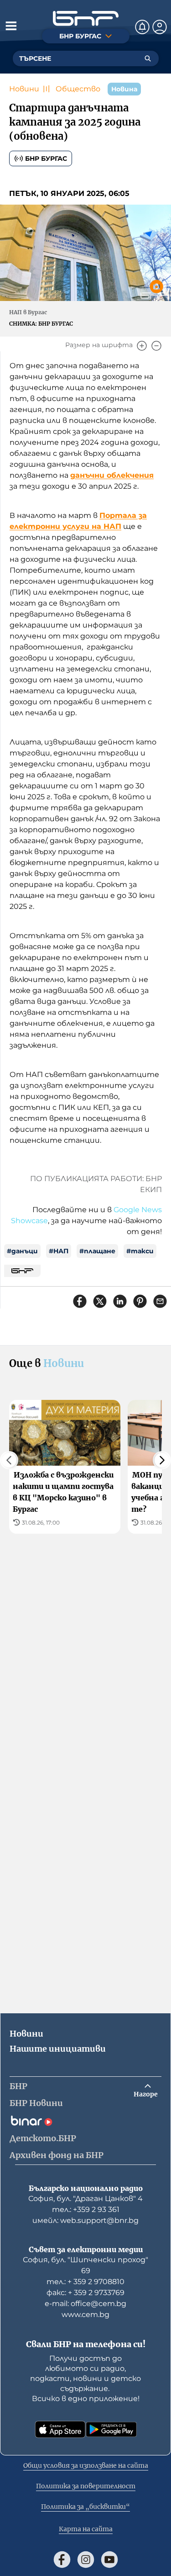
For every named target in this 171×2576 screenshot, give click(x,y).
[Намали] (156, 346)
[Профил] (160, 27)
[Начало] (86, 18)
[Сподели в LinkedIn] (120, 1301)
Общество (78, 89)
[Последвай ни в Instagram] (86, 2560)
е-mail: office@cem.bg (85, 2304)
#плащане (97, 1251)
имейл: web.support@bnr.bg (85, 2220)
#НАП (59, 1251)
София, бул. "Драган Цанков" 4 (85, 2199)
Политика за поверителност (86, 2486)
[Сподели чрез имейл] (160, 1301)
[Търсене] (148, 58)
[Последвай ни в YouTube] (109, 2560)
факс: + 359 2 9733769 (85, 2293)
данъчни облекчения (112, 475)
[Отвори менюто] (11, 26)
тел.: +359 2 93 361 (86, 2209)
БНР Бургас (46, 158)
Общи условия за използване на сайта (86, 2465)
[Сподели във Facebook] (80, 1301)
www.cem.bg (85, 2315)
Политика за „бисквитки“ (85, 2507)
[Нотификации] (142, 27)
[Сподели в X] (100, 1301)
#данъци (22, 1251)
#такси (140, 1251)
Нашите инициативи (58, 2049)
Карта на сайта (86, 2529)
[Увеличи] (142, 346)
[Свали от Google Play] (111, 2429)
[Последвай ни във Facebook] (62, 2560)
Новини (24, 89)
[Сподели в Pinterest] (140, 1301)
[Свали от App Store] (60, 2429)
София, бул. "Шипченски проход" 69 (85, 2265)
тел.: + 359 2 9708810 (85, 2282)
